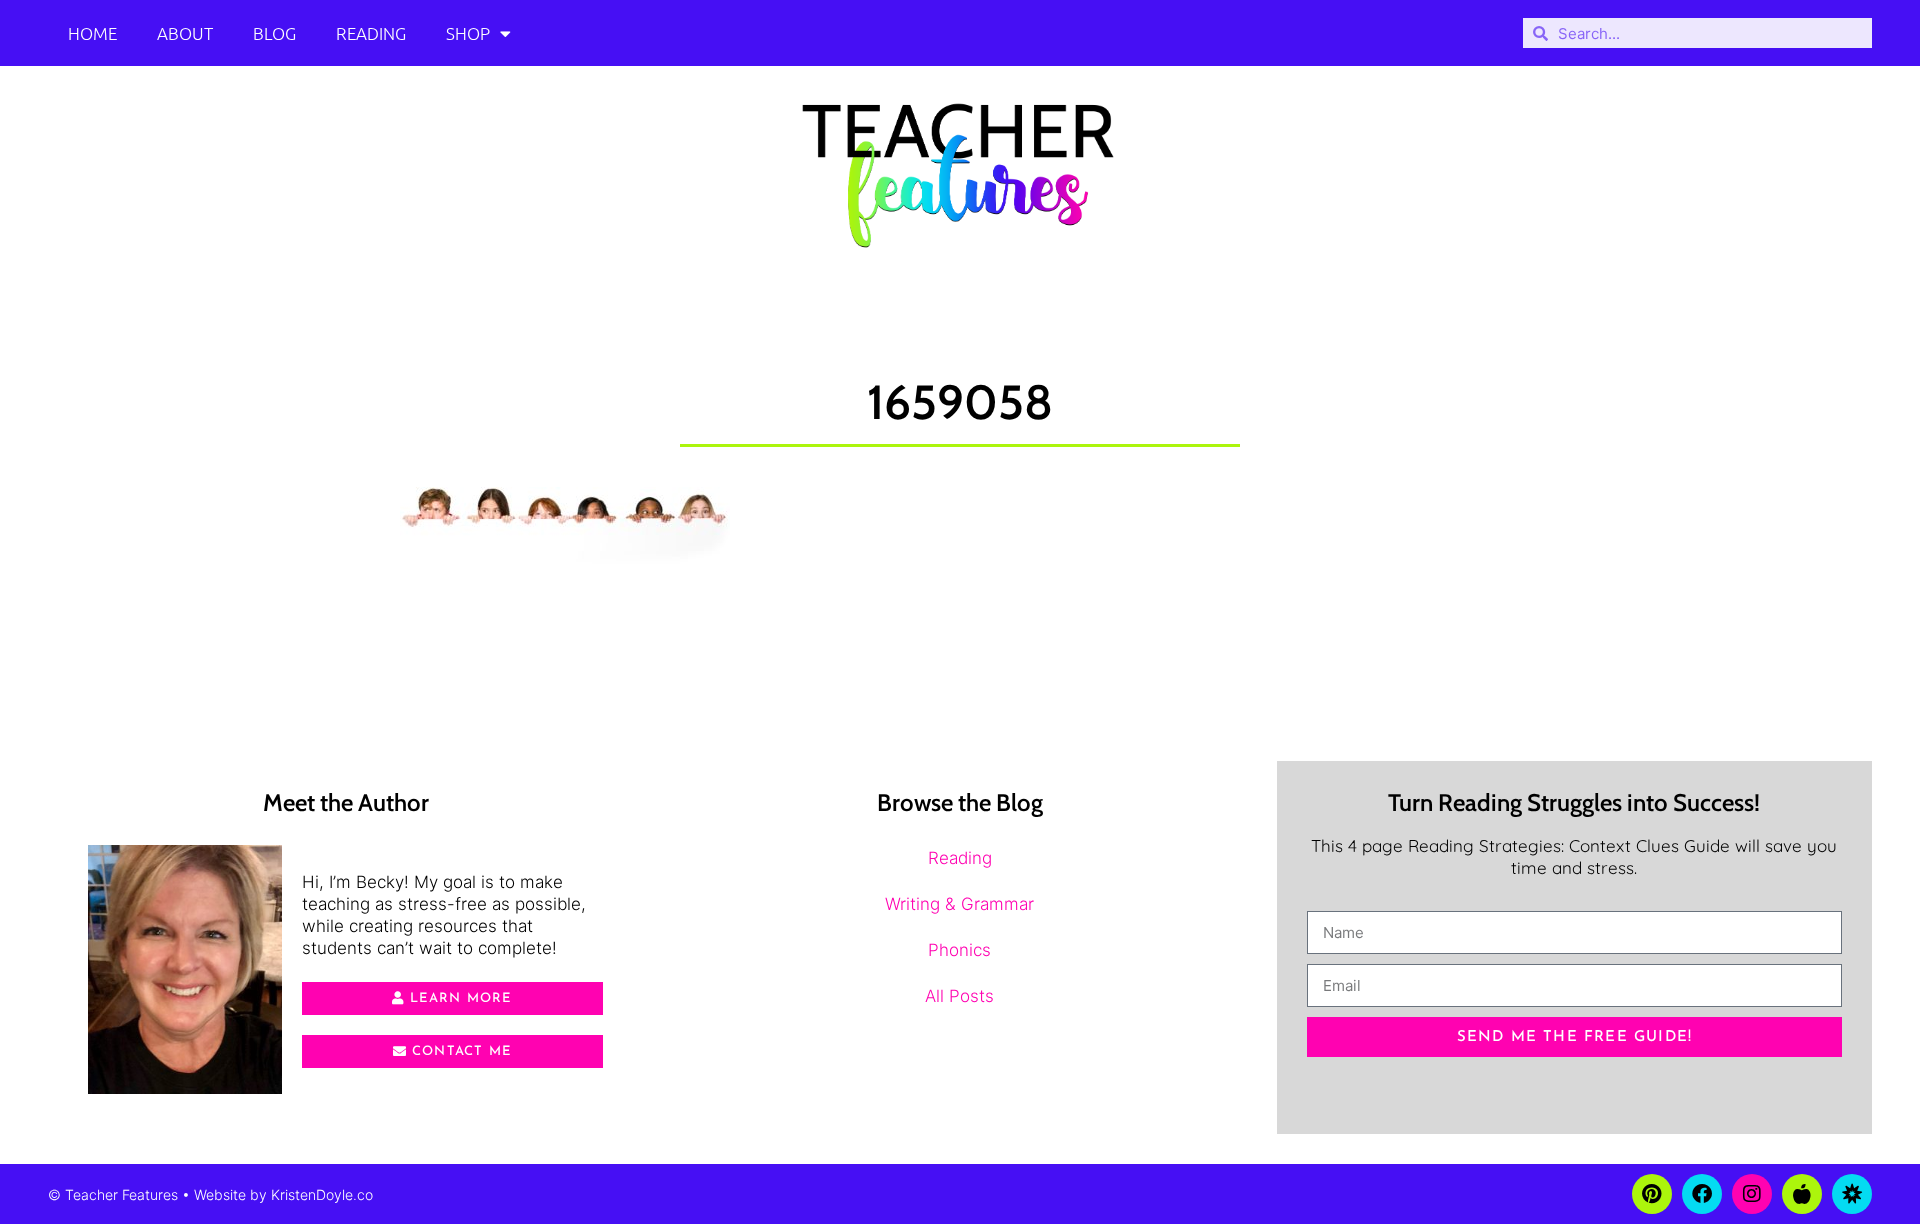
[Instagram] (1752, 1194)
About (185, 33)
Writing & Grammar (959, 904)
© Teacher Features (113, 1194)
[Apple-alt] (1802, 1194)
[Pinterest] (1652, 1194)
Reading (371, 33)
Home (92, 33)
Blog (274, 33)
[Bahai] (1852, 1194)
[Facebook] (1702, 1194)
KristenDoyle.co (322, 1194)
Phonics (959, 950)
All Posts (959, 996)
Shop (468, 33)
